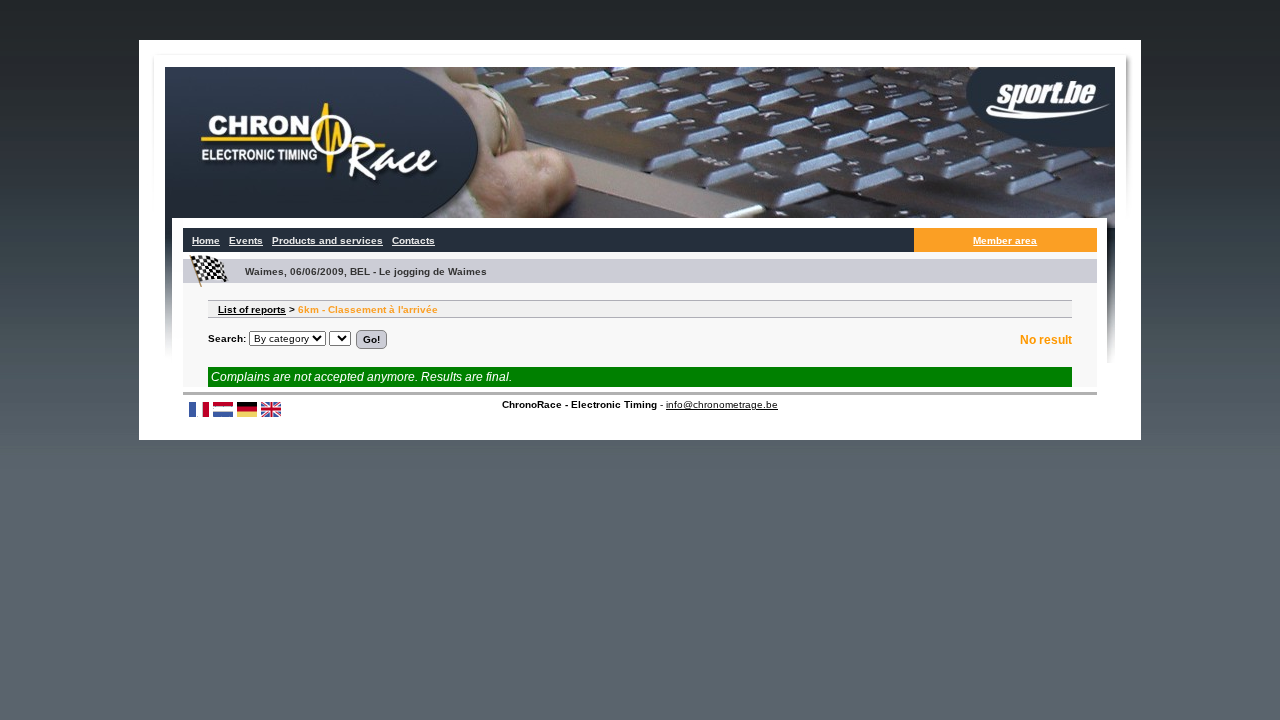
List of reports (252, 309)
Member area (1005, 240)
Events (246, 240)
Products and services (327, 240)
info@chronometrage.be (722, 404)
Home (206, 240)
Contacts (413, 240)
